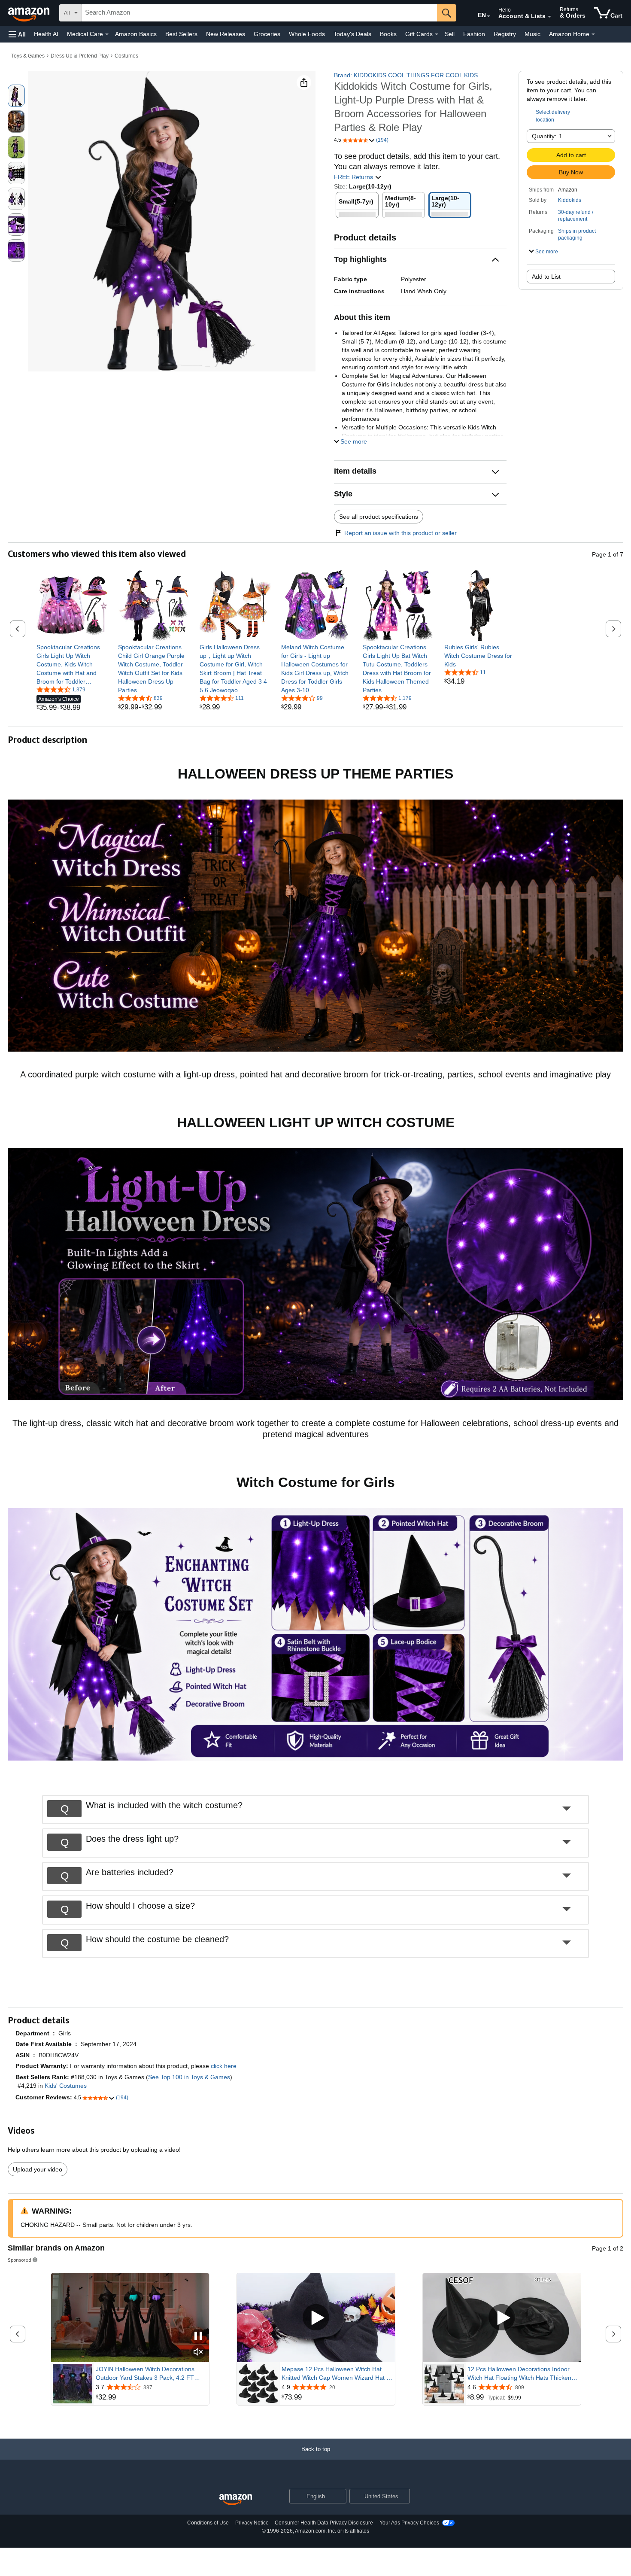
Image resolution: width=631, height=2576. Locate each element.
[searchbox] (259, 13)
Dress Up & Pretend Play (80, 56)
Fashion (474, 34)
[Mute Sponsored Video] (198, 2352)
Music (532, 34)
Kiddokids (570, 200)
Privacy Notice (252, 2523)
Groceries (267, 34)
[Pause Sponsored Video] (198, 2337)
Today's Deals (352, 34)
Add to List (546, 277)
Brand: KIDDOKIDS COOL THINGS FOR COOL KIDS (406, 75)
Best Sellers (181, 34)
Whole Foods (307, 34)
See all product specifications (379, 517)
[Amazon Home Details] (593, 34)
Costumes (126, 56)
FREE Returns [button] (354, 177)
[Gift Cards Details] (437, 34)
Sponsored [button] (20, 2260)
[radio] (16, 96)
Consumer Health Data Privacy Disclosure (324, 2523)
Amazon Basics (136, 34)
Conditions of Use (208, 2523)
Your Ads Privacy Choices (409, 2523)
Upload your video (38, 2169)
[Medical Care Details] (107, 34)
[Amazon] (30, 13)
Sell (450, 34)
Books (388, 34)
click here (224, 2066)
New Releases (226, 34)
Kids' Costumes (66, 2086)
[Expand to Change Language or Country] (488, 16)
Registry (505, 34)
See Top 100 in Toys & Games (189, 2077)
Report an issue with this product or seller (400, 533)
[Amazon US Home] (236, 2500)
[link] (72, 664)
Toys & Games (28, 56)
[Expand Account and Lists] (549, 17)
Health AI (46, 34)
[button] (17, 34)
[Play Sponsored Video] (316, 2318)
